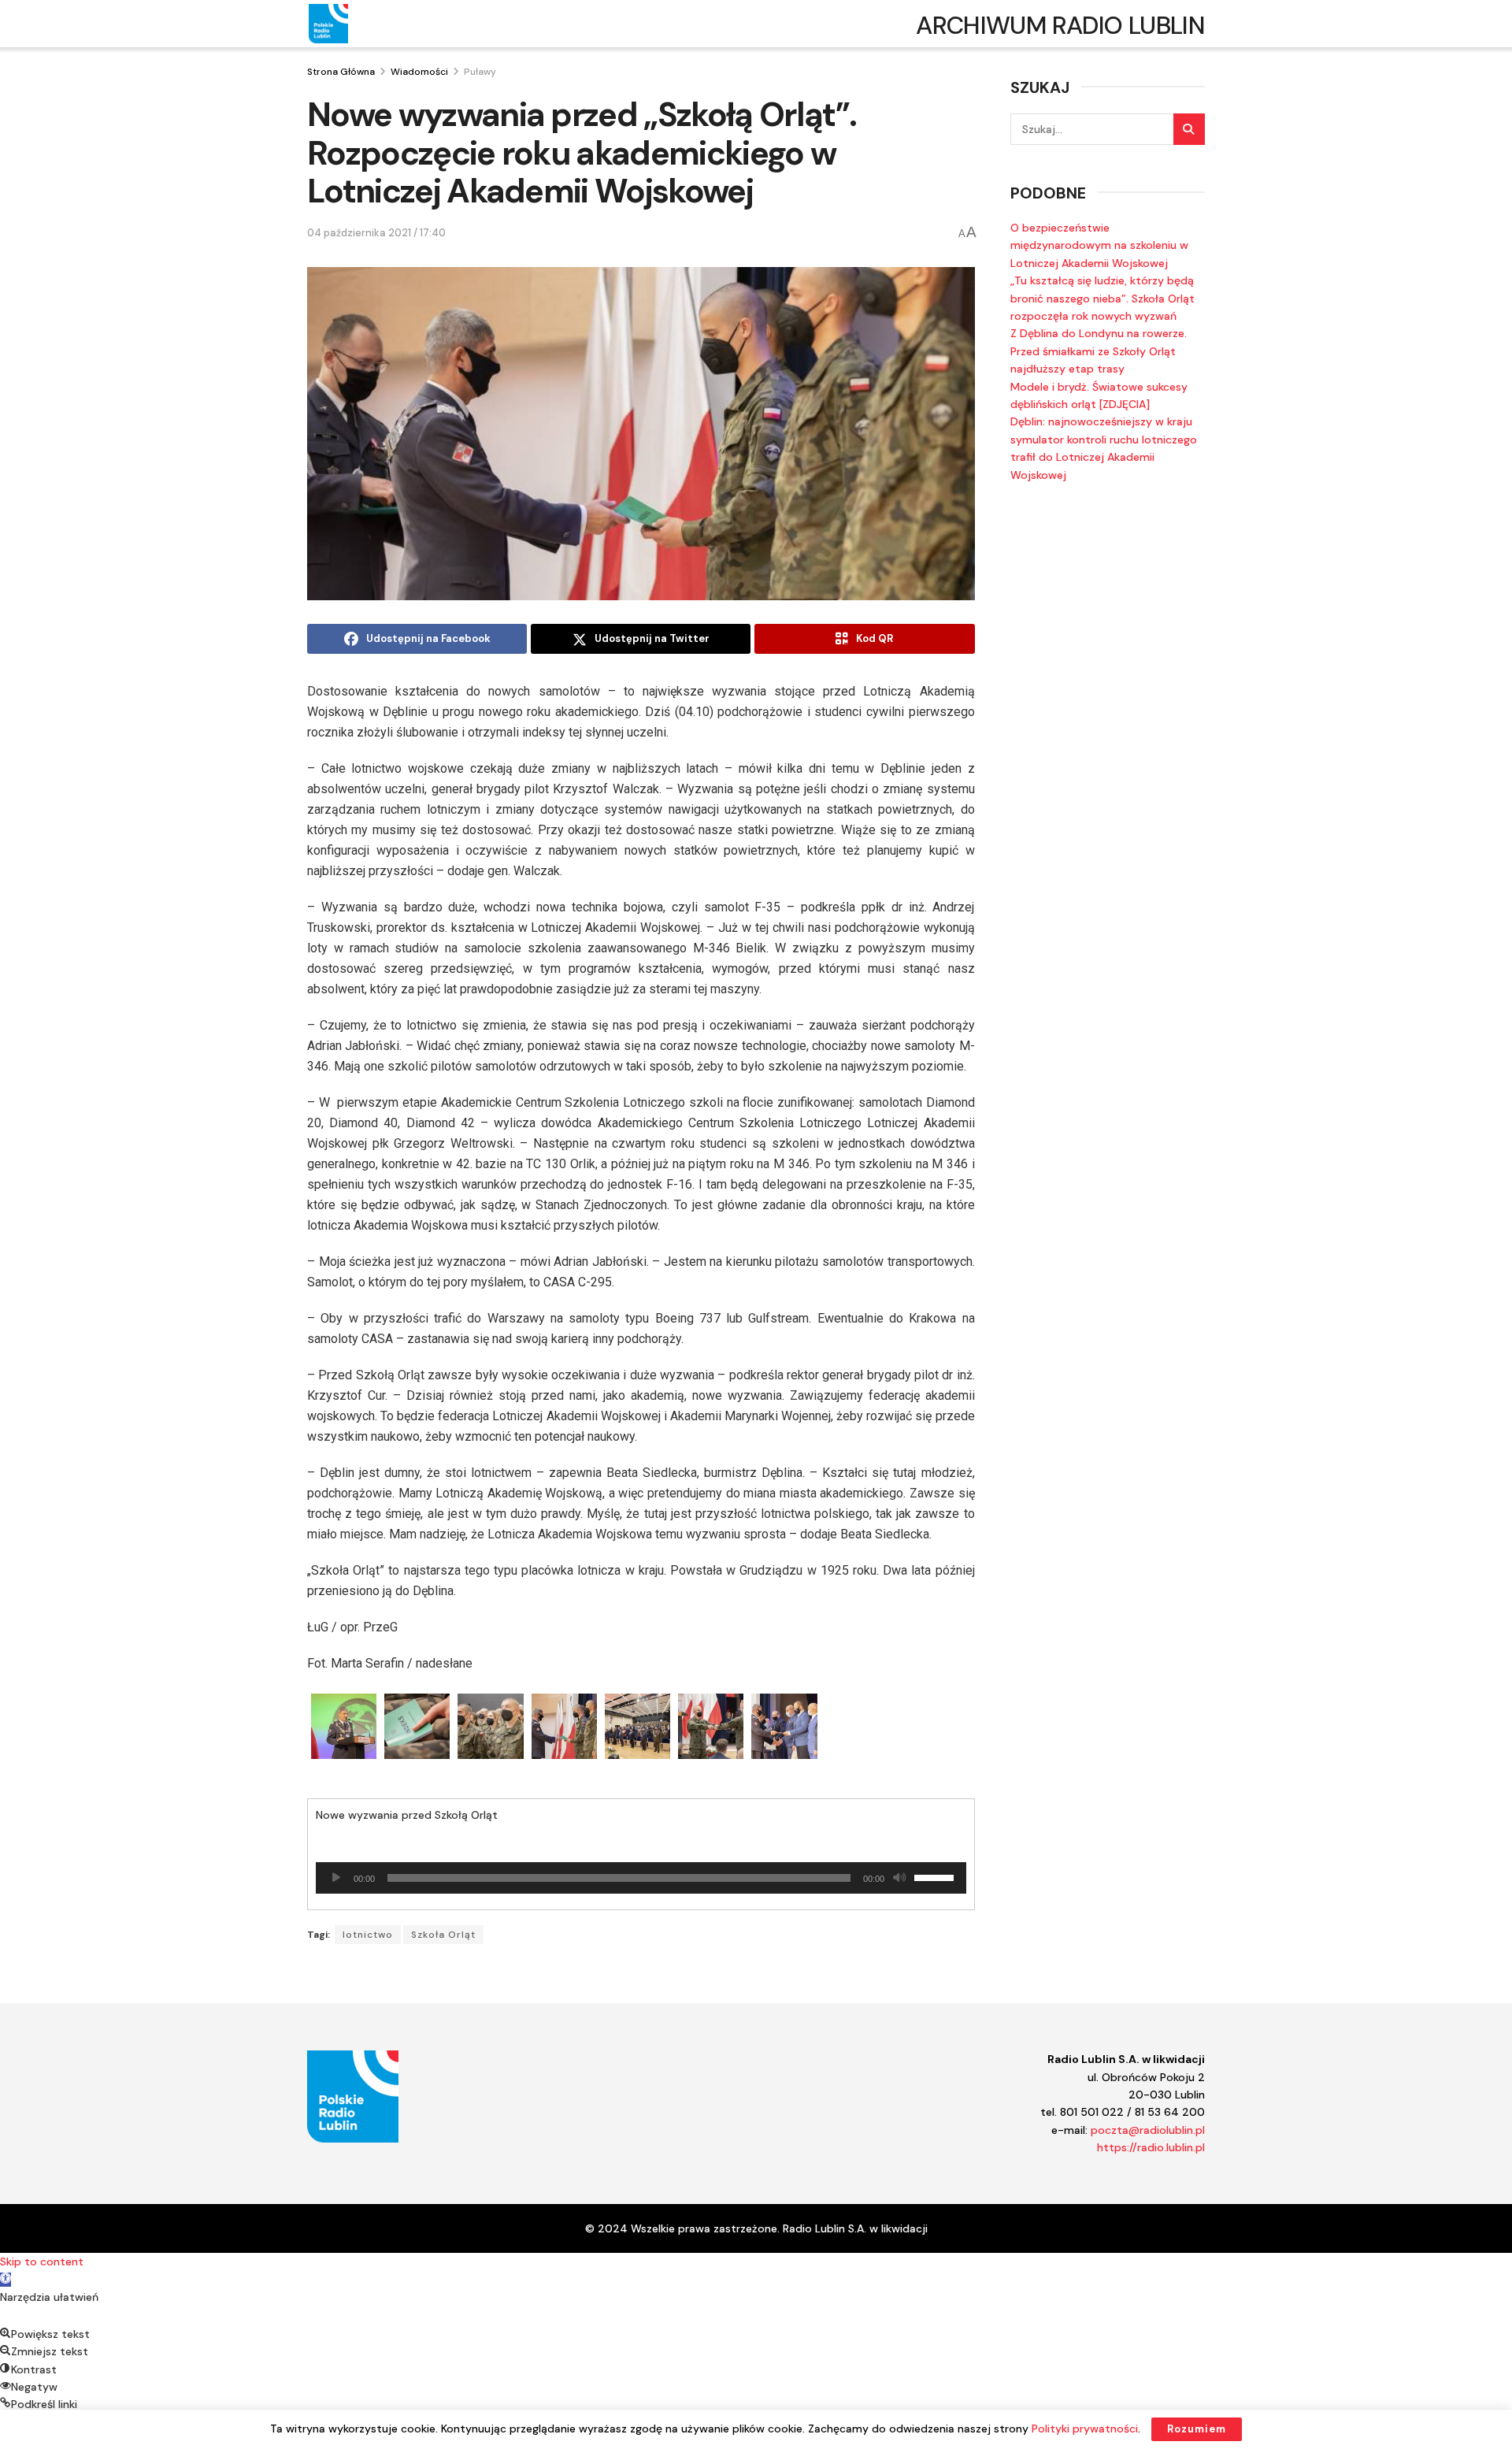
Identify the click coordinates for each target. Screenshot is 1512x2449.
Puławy (480, 72)
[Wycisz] (899, 1878)
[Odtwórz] (336, 1878)
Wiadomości (419, 72)
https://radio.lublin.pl (1151, 2147)
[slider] (936, 1876)
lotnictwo (368, 1935)
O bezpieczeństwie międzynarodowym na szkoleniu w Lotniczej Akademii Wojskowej (1099, 245)
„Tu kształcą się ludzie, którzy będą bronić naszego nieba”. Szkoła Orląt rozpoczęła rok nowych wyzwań (1102, 298)
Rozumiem (1197, 2429)
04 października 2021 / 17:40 (376, 233)
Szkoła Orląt (443, 1935)
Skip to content (42, 2262)
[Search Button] (1189, 129)
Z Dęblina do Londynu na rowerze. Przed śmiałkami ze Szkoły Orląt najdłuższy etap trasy (1099, 351)
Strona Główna (341, 72)
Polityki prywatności (1085, 2429)
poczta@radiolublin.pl (1148, 2130)
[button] (6, 2280)
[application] (641, 1878)
